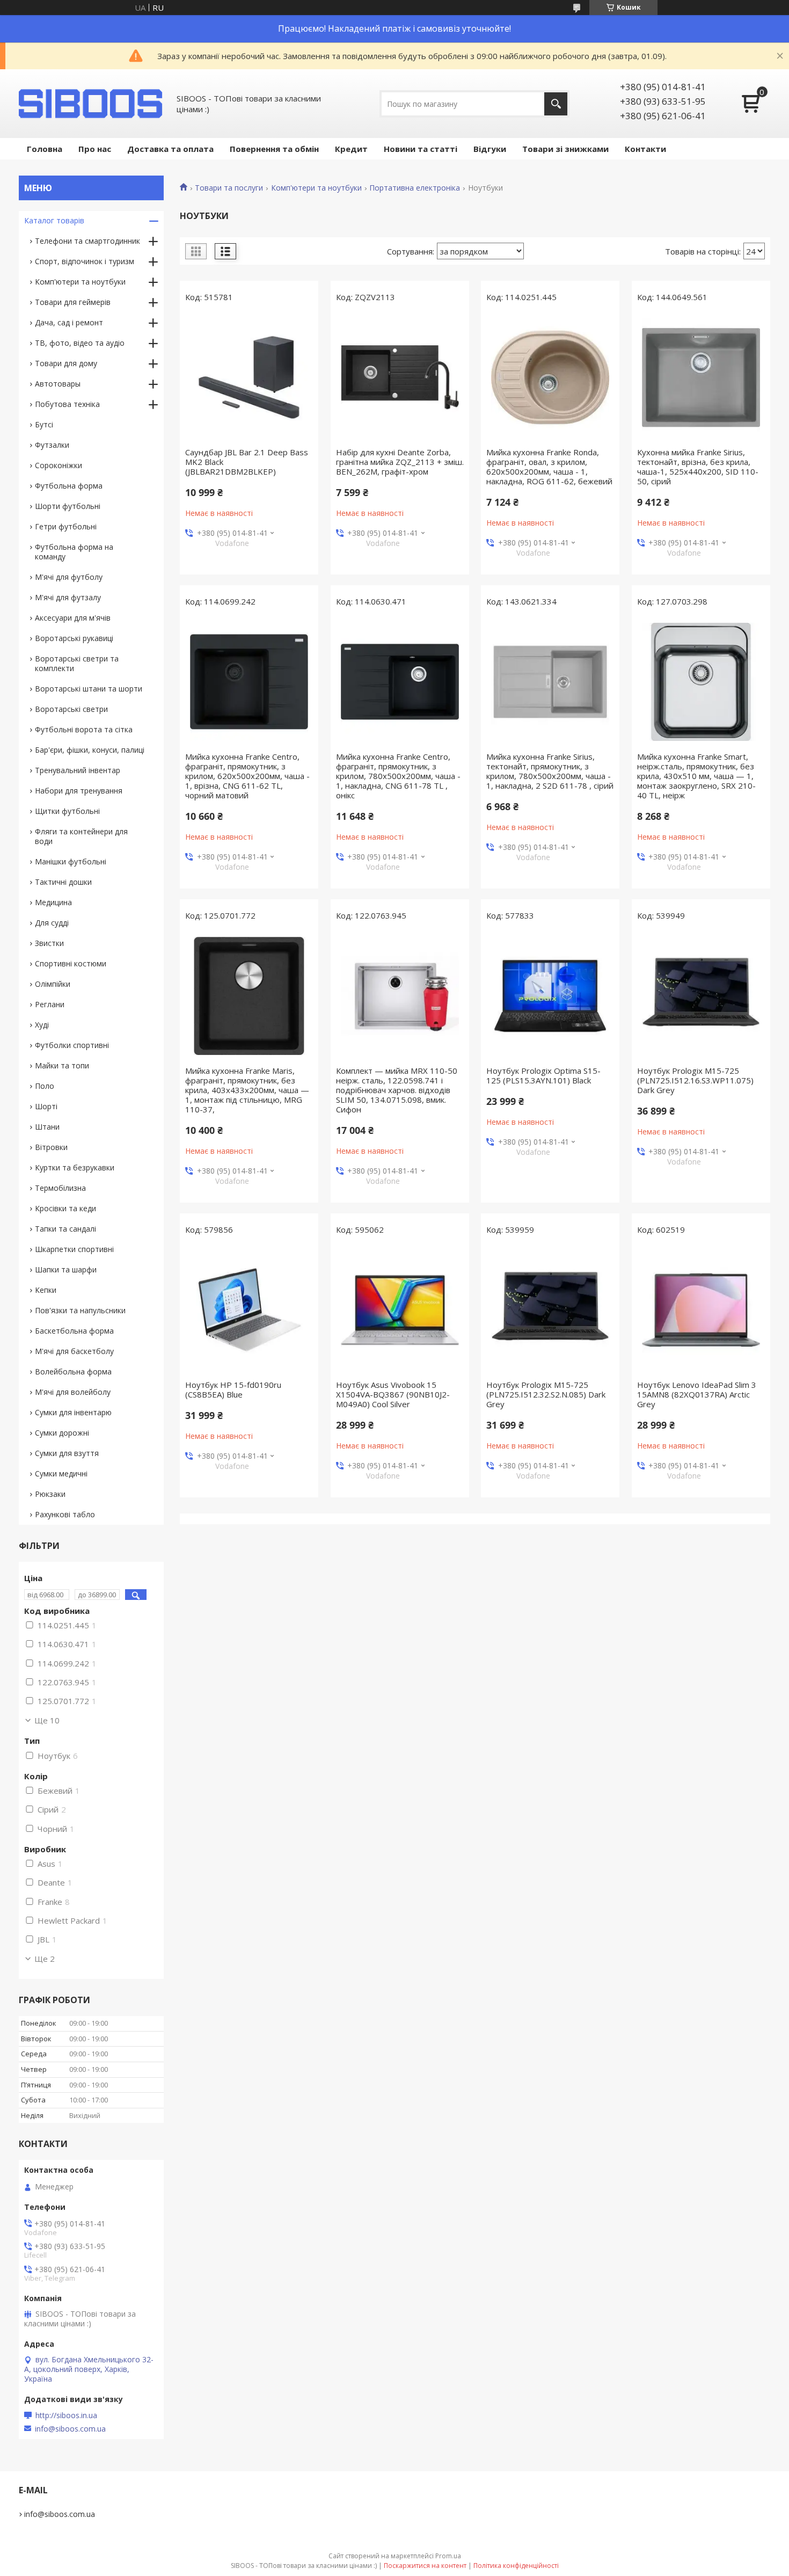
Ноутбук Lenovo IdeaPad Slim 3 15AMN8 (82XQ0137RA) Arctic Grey (697, 1394)
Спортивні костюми (71, 963)
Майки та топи (62, 1065)
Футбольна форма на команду (74, 552)
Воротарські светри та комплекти (77, 663)
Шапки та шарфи (66, 1269)
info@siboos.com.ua (70, 2429)
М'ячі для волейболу (73, 1392)
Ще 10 (47, 1720)
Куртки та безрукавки (75, 1167)
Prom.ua (448, 2556)
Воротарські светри (71, 709)
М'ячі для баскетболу (74, 1351)
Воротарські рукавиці (74, 638)
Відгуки (490, 149)
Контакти (645, 149)
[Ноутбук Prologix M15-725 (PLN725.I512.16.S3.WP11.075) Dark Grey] (701, 996)
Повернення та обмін (274, 149)
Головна (45, 149)
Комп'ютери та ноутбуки (316, 188)
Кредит (351, 149)
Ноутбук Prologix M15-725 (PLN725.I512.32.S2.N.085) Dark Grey (546, 1394)
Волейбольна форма (73, 1371)
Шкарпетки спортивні (74, 1249)
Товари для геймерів (73, 302)
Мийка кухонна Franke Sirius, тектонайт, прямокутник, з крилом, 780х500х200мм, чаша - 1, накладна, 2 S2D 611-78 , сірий (550, 771)
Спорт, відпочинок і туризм (85, 261)
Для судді (52, 923)
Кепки (46, 1290)
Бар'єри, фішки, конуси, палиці (90, 750)
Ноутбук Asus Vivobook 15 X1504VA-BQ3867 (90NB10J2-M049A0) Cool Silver (393, 1394)
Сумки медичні (61, 1473)
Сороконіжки (59, 465)
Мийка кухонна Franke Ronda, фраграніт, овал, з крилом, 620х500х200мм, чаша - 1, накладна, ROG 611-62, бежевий (549, 467)
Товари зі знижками (565, 149)
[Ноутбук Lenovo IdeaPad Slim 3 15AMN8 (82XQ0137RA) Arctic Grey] (701, 1310)
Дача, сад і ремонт (69, 322)
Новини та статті (421, 149)
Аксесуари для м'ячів (73, 618)
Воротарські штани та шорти (89, 689)
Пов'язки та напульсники (80, 1310)
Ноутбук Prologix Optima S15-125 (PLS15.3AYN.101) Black (543, 1075)
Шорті (46, 1106)
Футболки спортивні (72, 1045)
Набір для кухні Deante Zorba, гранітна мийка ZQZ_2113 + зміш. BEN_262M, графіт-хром (400, 462)
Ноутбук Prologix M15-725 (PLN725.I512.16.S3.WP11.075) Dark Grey (695, 1080)
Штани (47, 1127)
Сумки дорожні (62, 1433)
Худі (42, 1025)
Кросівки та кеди (65, 1208)
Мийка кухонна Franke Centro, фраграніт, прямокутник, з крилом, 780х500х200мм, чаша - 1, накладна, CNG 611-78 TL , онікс (398, 776)
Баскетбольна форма (74, 1331)
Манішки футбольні (71, 861)
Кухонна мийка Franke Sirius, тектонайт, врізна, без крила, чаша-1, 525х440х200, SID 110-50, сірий (698, 467)
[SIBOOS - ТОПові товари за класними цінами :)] (91, 104)
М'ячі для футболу (69, 577)
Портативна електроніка (415, 188)
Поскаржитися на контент (425, 2566)
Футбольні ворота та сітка (84, 729)
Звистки (49, 943)
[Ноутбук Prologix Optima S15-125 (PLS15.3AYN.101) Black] (550, 996)
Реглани (50, 1004)
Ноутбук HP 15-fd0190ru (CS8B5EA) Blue (233, 1389)
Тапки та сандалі (65, 1229)
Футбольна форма (69, 486)
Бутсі (44, 424)
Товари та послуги (229, 188)
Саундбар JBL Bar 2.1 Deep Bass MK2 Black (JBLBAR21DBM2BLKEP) (247, 462)
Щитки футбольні (67, 811)
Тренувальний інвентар (78, 770)
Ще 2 (45, 1959)
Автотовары (58, 384)
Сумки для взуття (67, 1453)
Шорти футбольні (68, 506)
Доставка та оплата (170, 149)
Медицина (53, 902)
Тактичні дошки (63, 882)
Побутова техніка (67, 404)
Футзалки (52, 445)
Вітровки (51, 1147)
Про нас (95, 149)
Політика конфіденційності (516, 2566)
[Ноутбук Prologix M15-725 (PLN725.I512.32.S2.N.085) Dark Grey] (550, 1310)
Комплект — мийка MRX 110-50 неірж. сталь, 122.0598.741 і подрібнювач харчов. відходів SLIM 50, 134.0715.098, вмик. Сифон (397, 1090)
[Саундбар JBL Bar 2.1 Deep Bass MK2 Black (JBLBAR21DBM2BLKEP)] (249, 377)
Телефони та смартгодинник (87, 241)
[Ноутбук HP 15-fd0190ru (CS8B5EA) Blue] (249, 1310)
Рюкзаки (50, 1494)
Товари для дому (66, 363)
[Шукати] (556, 104)
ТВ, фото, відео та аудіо (80, 343)
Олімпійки (53, 984)
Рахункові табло (65, 1514)
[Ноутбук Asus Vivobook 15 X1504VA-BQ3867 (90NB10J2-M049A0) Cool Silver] (400, 1310)
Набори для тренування (79, 791)
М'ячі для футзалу (68, 597)
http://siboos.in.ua (66, 2415)
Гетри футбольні (66, 526)
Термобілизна (60, 1188)
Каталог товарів (54, 220)
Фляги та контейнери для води (81, 836)
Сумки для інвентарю (73, 1412)
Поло (45, 1086)
